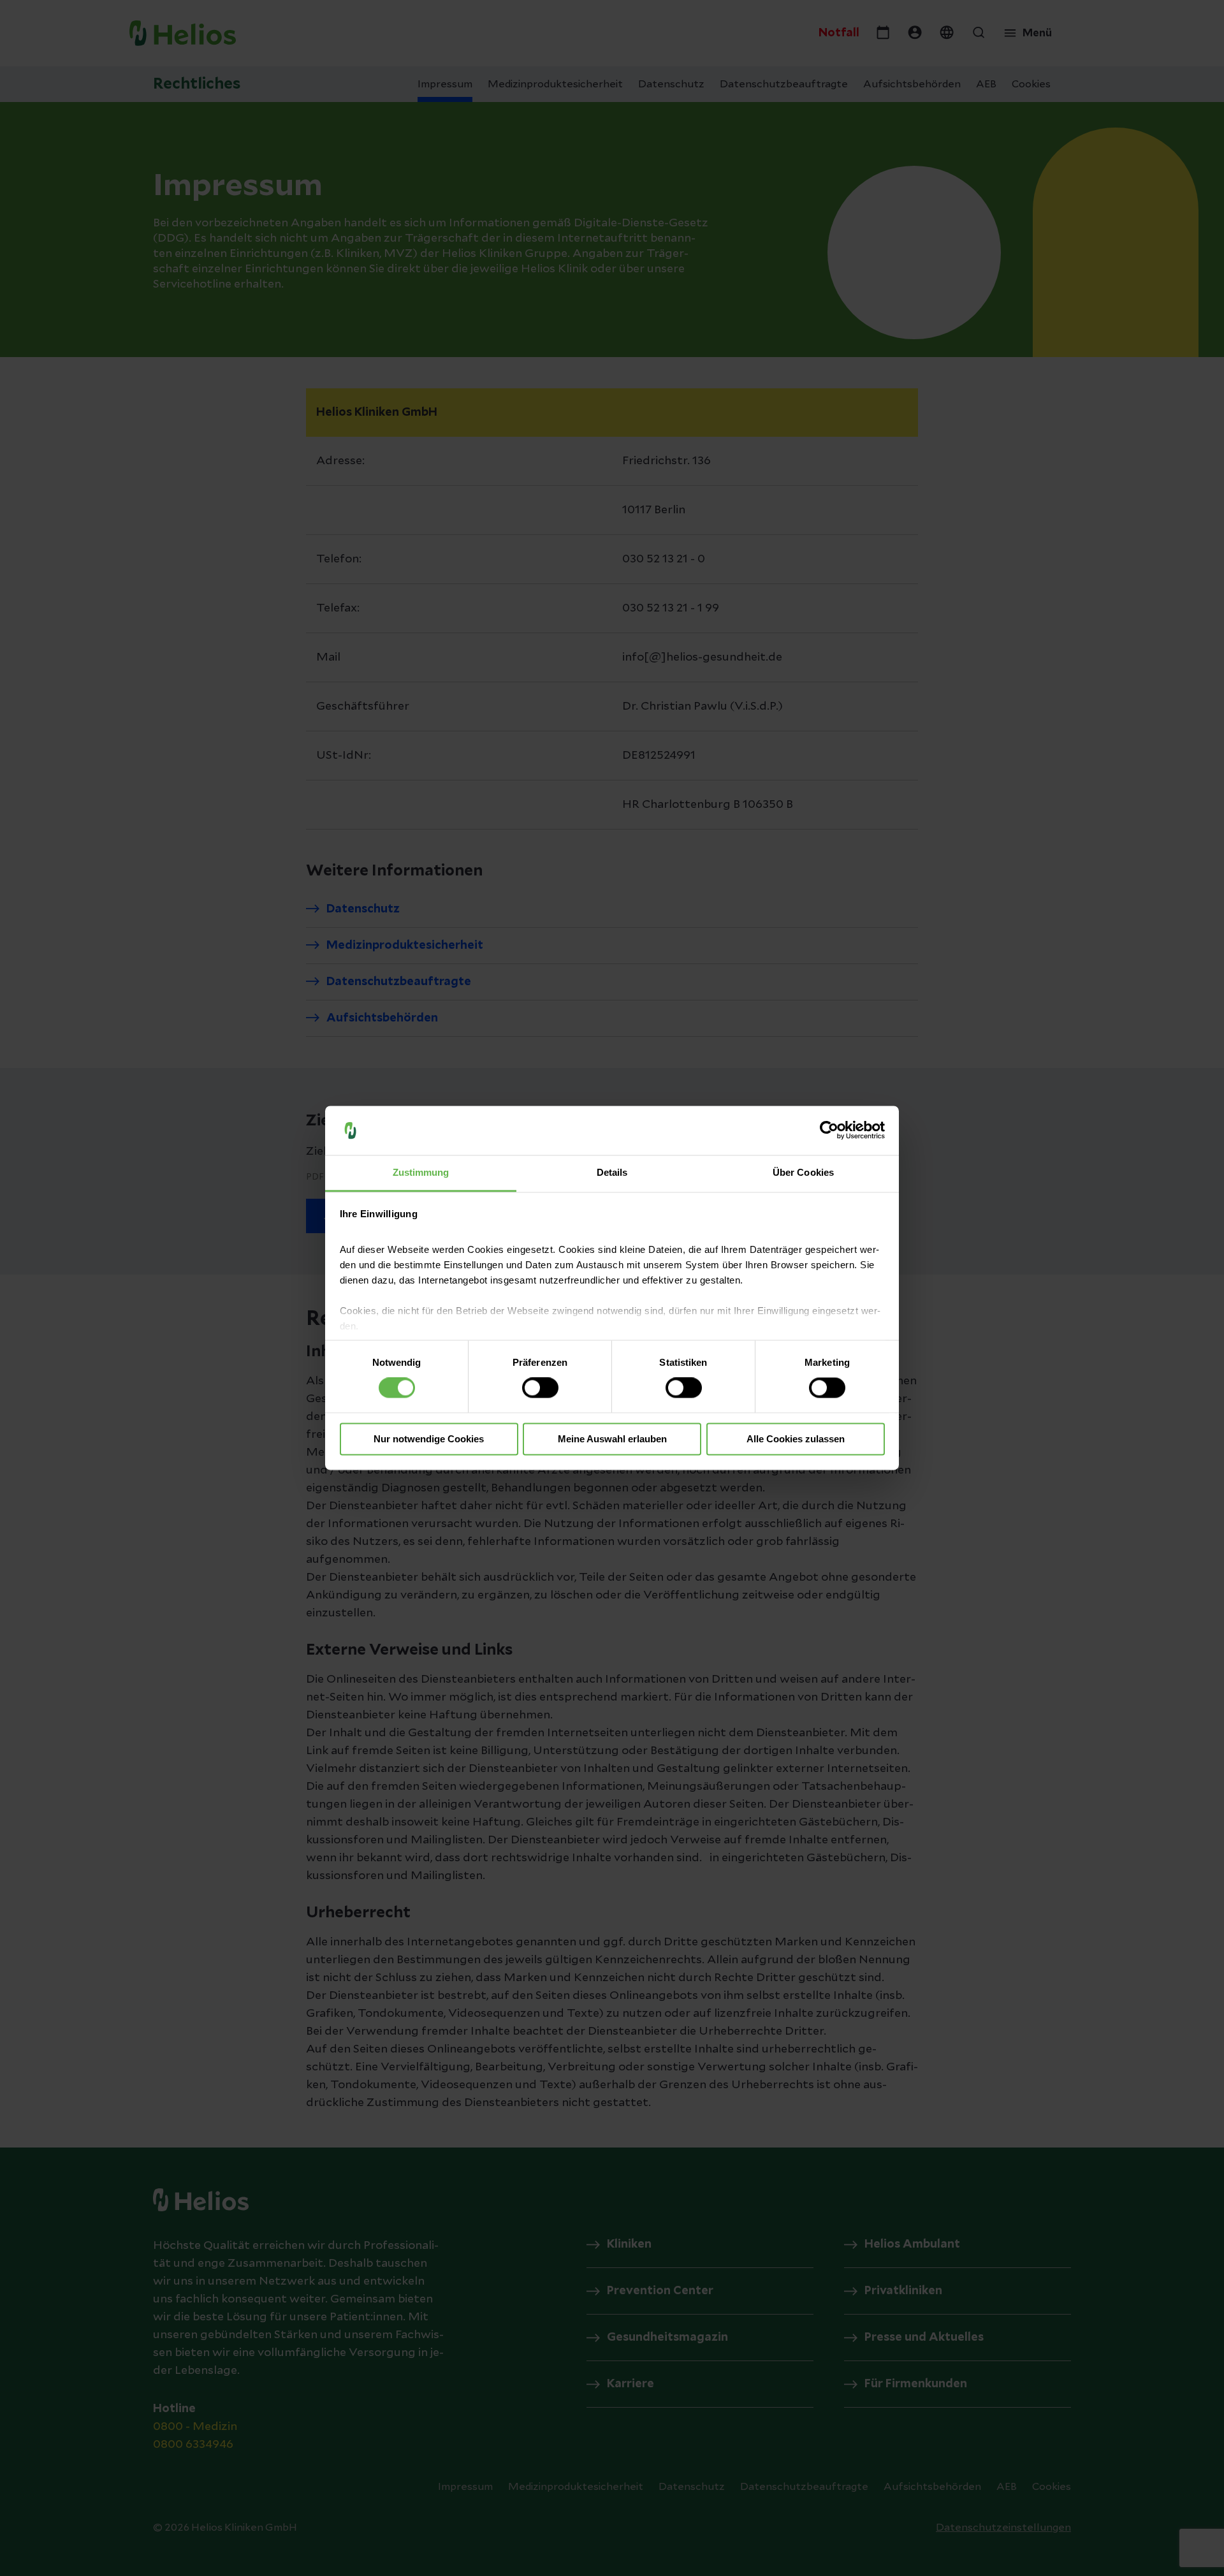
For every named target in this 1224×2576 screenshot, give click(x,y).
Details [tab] (612, 1172)
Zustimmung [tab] (421, 1172)
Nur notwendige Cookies (429, 1439)
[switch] (540, 1388)
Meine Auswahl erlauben (612, 1439)
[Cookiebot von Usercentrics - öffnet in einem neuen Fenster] (829, 1131)
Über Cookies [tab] (803, 1172)
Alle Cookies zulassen (796, 1439)
